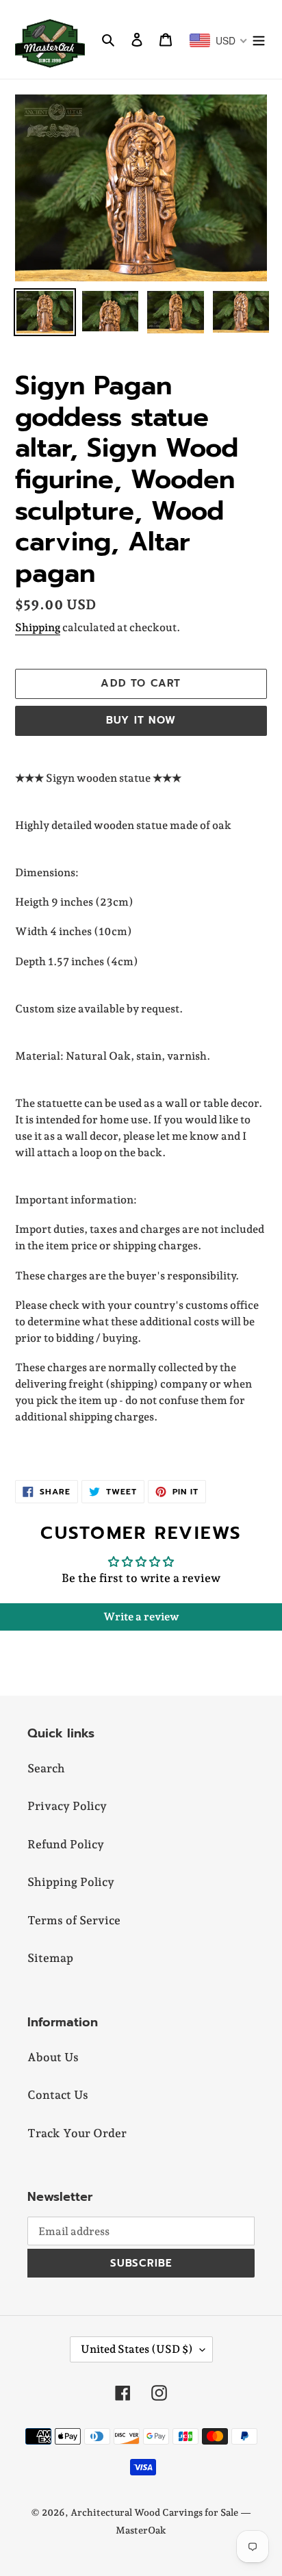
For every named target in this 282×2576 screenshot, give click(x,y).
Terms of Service (74, 1920)
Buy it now (141, 720)
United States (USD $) (137, 2349)
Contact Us (58, 2095)
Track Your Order (77, 2133)
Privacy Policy (67, 1806)
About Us (53, 2057)
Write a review (141, 1617)
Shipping (38, 627)
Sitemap (50, 1958)
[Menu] (259, 40)
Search (46, 1768)
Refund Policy (66, 1844)
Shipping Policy (71, 1882)
